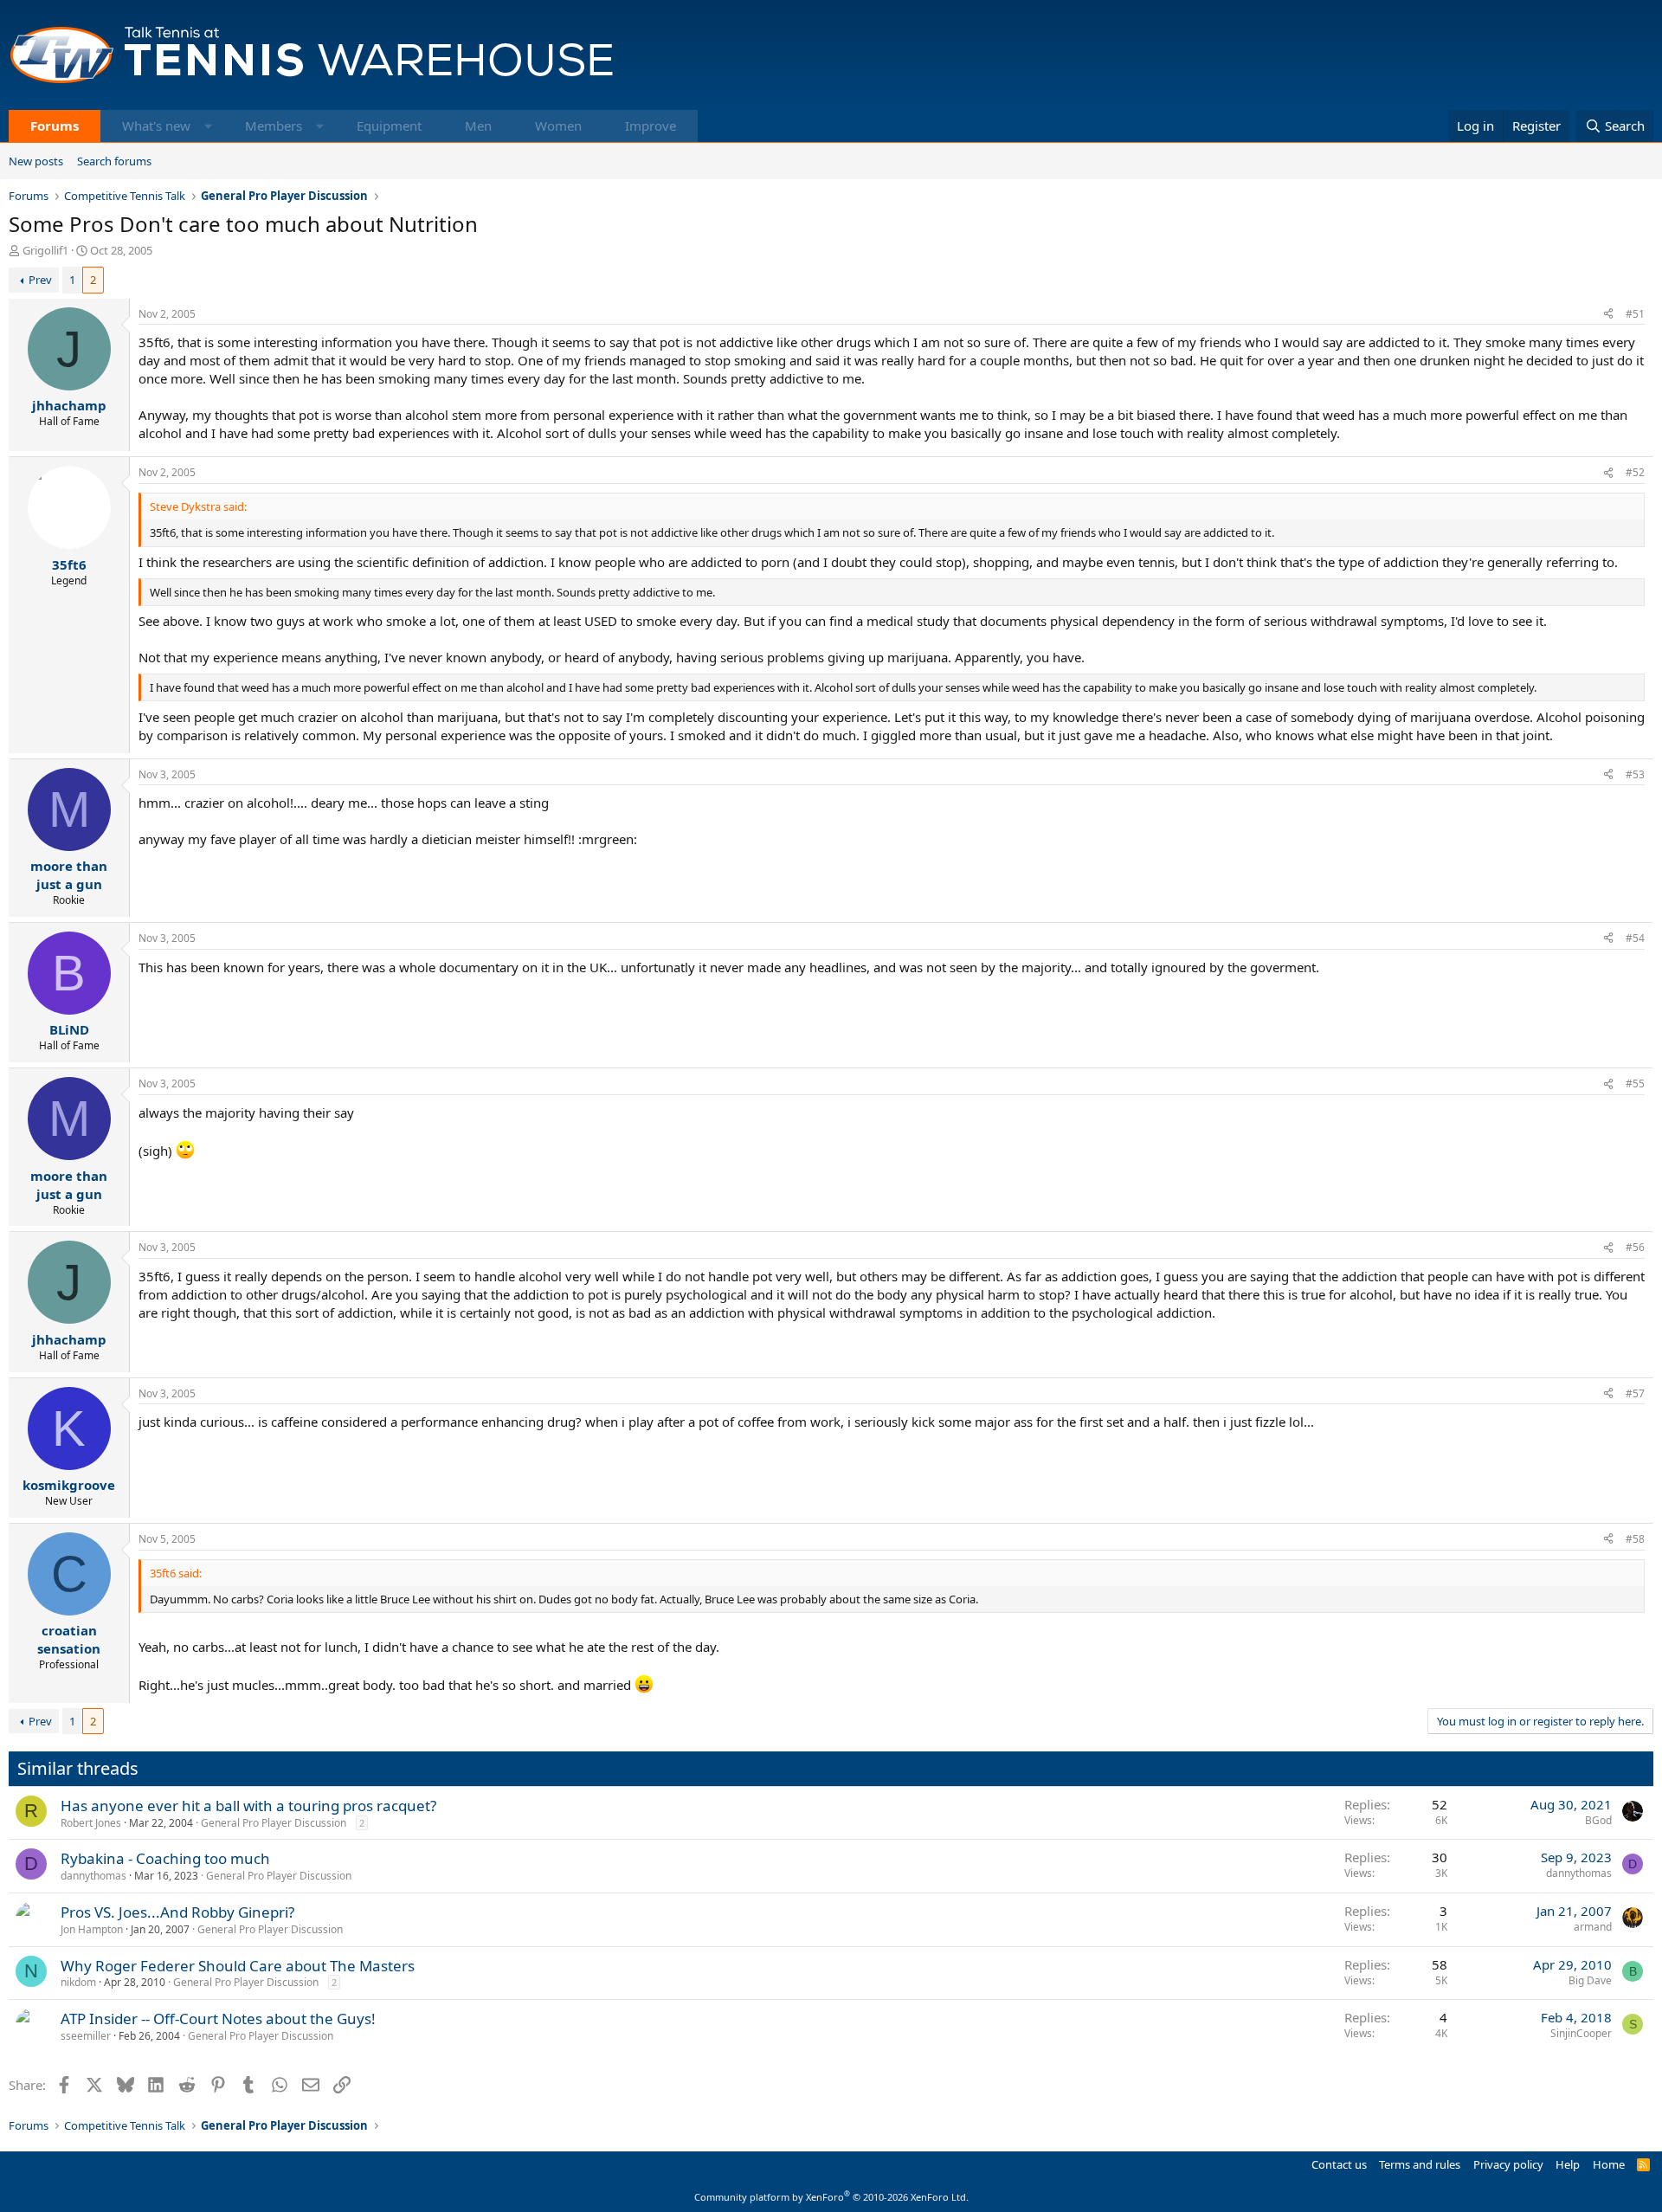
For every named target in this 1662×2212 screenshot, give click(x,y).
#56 (1635, 1247)
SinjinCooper (1581, 2033)
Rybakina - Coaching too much (165, 1858)
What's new (156, 126)
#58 (1635, 1539)
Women (558, 126)
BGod (1598, 1820)
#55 (1635, 1083)
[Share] (1608, 315)
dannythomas (93, 1876)
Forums (55, 126)
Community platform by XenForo (831, 2197)
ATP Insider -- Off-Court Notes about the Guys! (218, 2019)
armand (1593, 1927)
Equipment (389, 126)
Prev (40, 280)
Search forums (114, 161)
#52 (1635, 472)
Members (274, 126)
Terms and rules (1420, 2164)
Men (478, 126)
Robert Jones (91, 1823)
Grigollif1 (45, 250)
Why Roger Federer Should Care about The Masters (238, 1966)
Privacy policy (1508, 2164)
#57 (1635, 1393)
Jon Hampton (92, 1929)
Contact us (1339, 2164)
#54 (1635, 938)
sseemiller (86, 2036)
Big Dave (1590, 1980)
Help (1568, 2164)
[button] (208, 126)
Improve (651, 126)
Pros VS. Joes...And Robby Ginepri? (177, 1912)
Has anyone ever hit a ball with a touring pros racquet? (248, 1806)
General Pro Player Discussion (274, 1823)
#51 (1635, 314)
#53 (1635, 774)
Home (1609, 2164)
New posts (36, 161)
